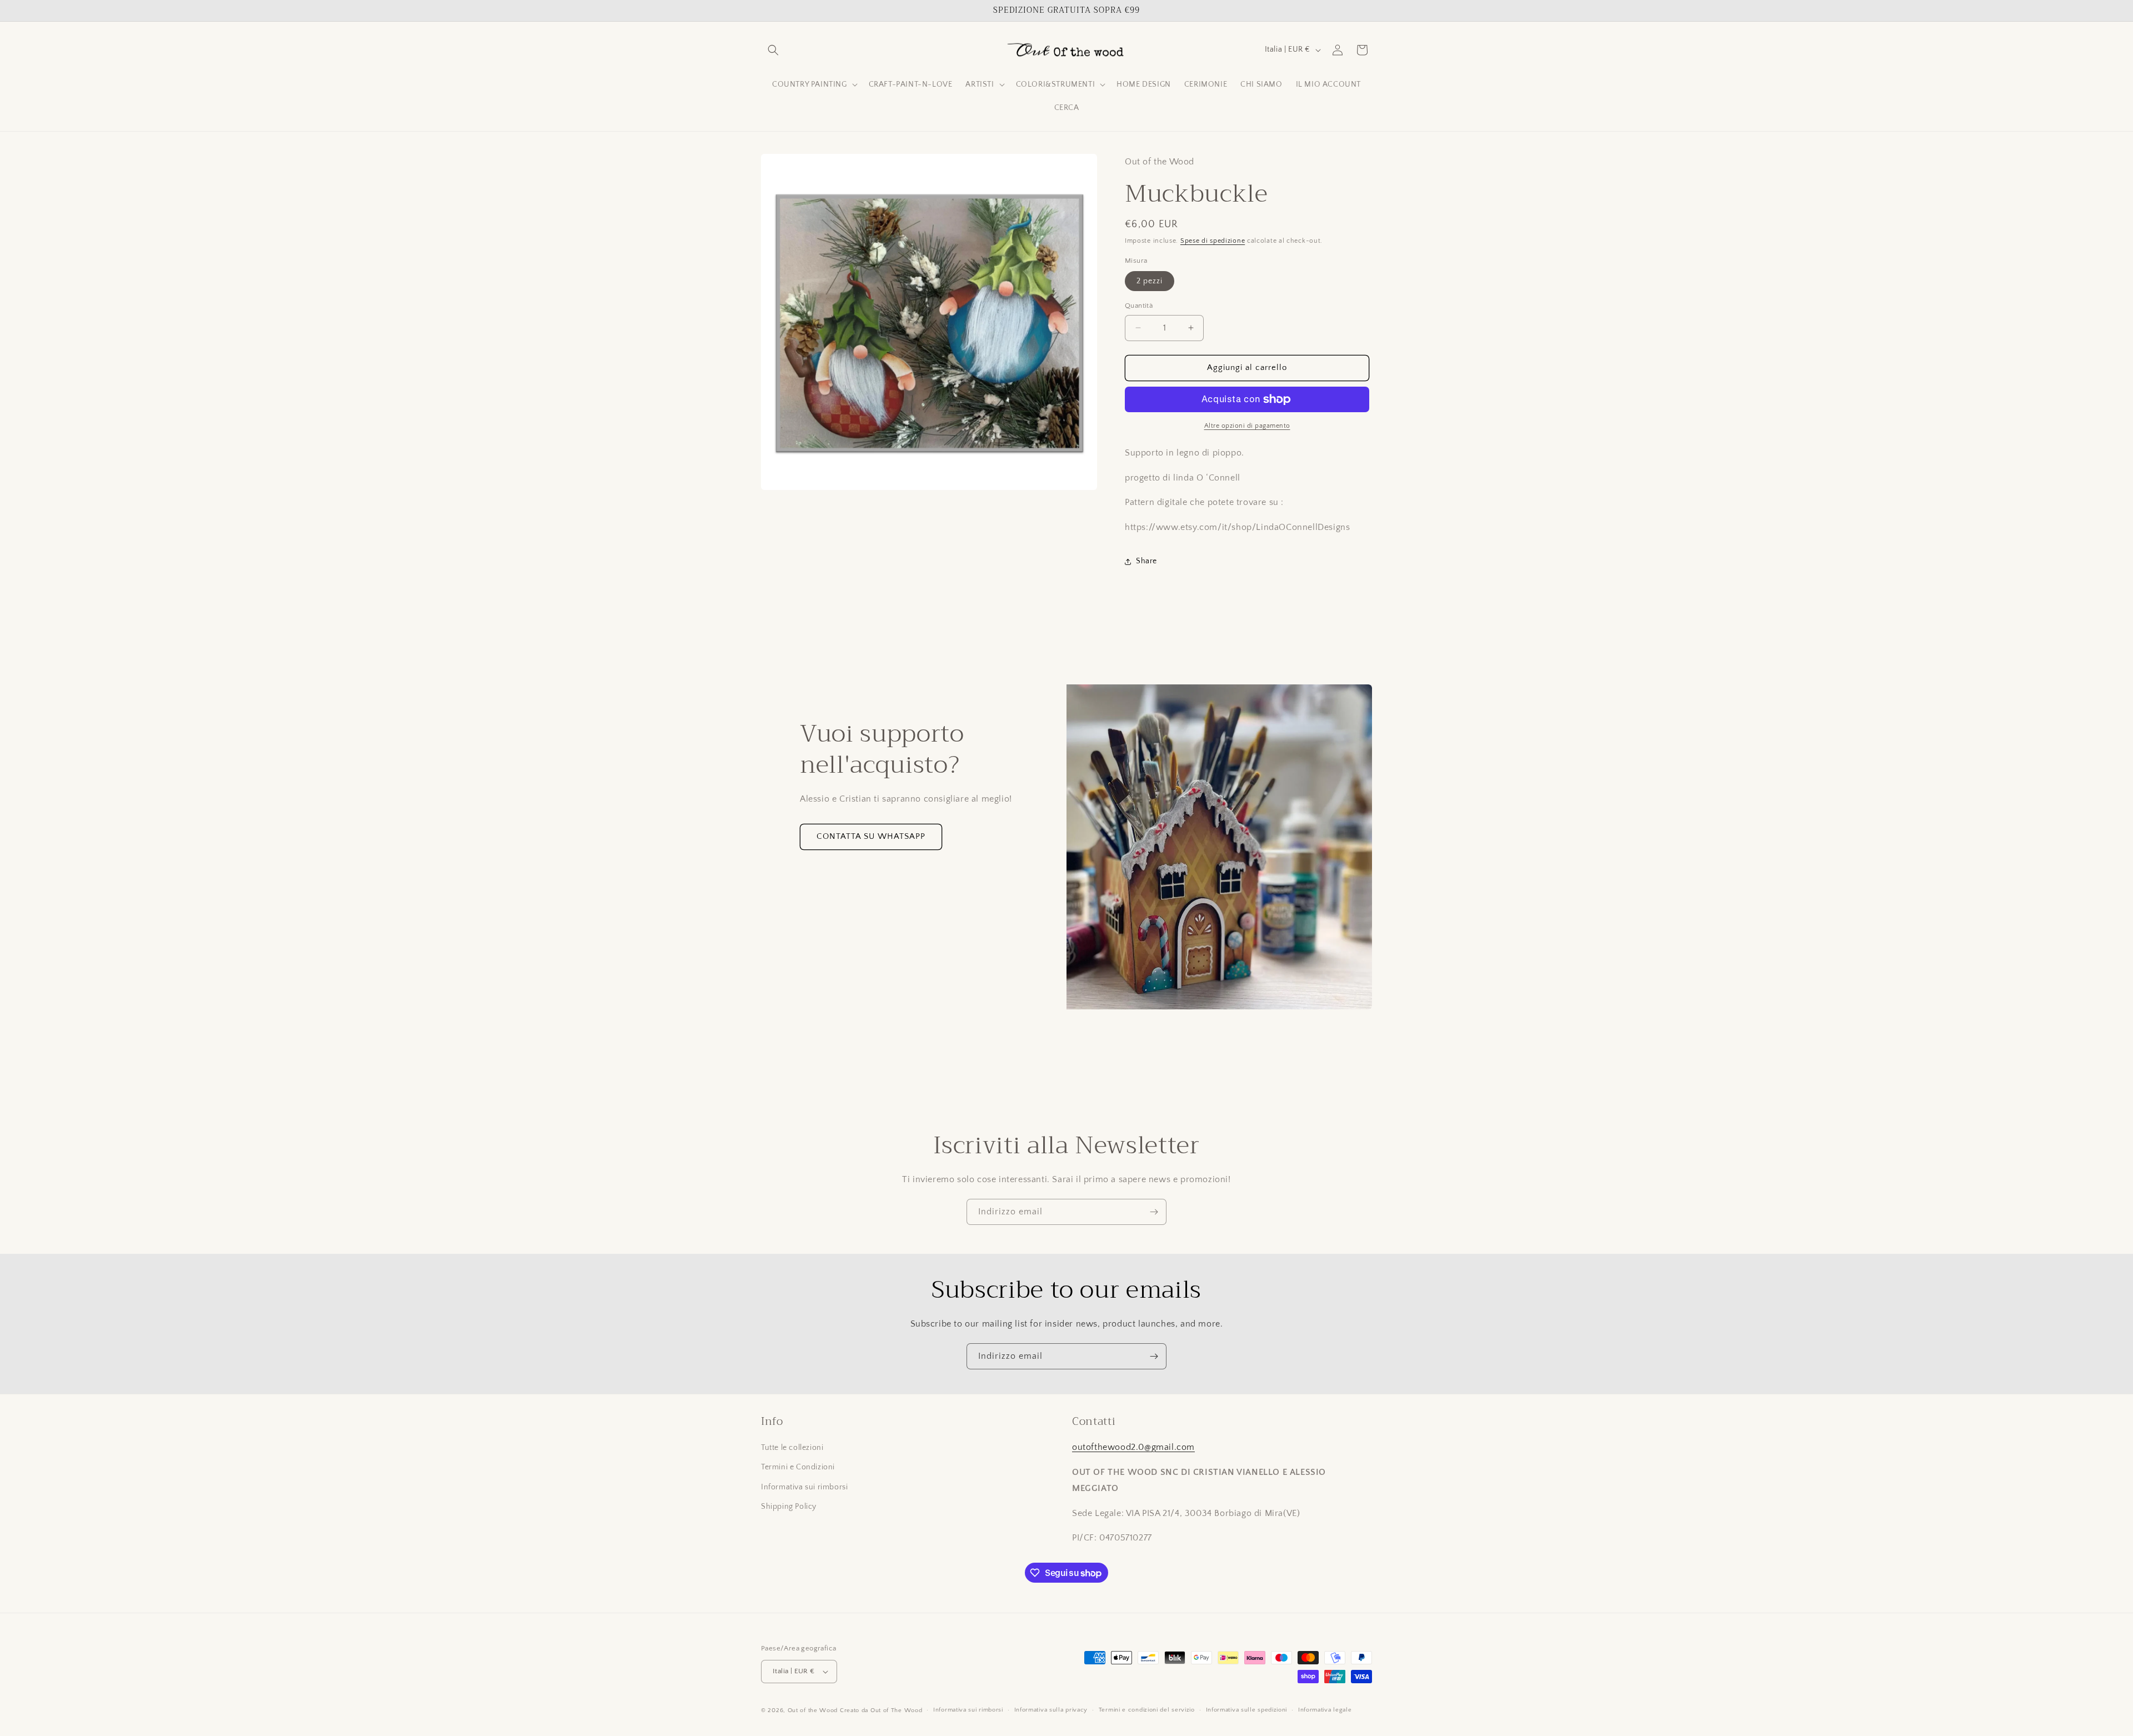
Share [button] (1146, 561)
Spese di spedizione (1213, 241)
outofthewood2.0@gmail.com (1133, 1447)
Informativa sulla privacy (1051, 1710)
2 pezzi (1150, 281)
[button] (773, 50)
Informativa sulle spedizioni (1247, 1710)
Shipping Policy (789, 1507)
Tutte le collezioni (792, 1448)
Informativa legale (1325, 1710)
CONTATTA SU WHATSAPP (871, 836)
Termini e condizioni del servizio (1147, 1710)
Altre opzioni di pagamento (1247, 426)
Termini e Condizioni (798, 1467)
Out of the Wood (813, 1710)
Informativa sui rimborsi (804, 1487)
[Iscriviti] (1154, 1212)
